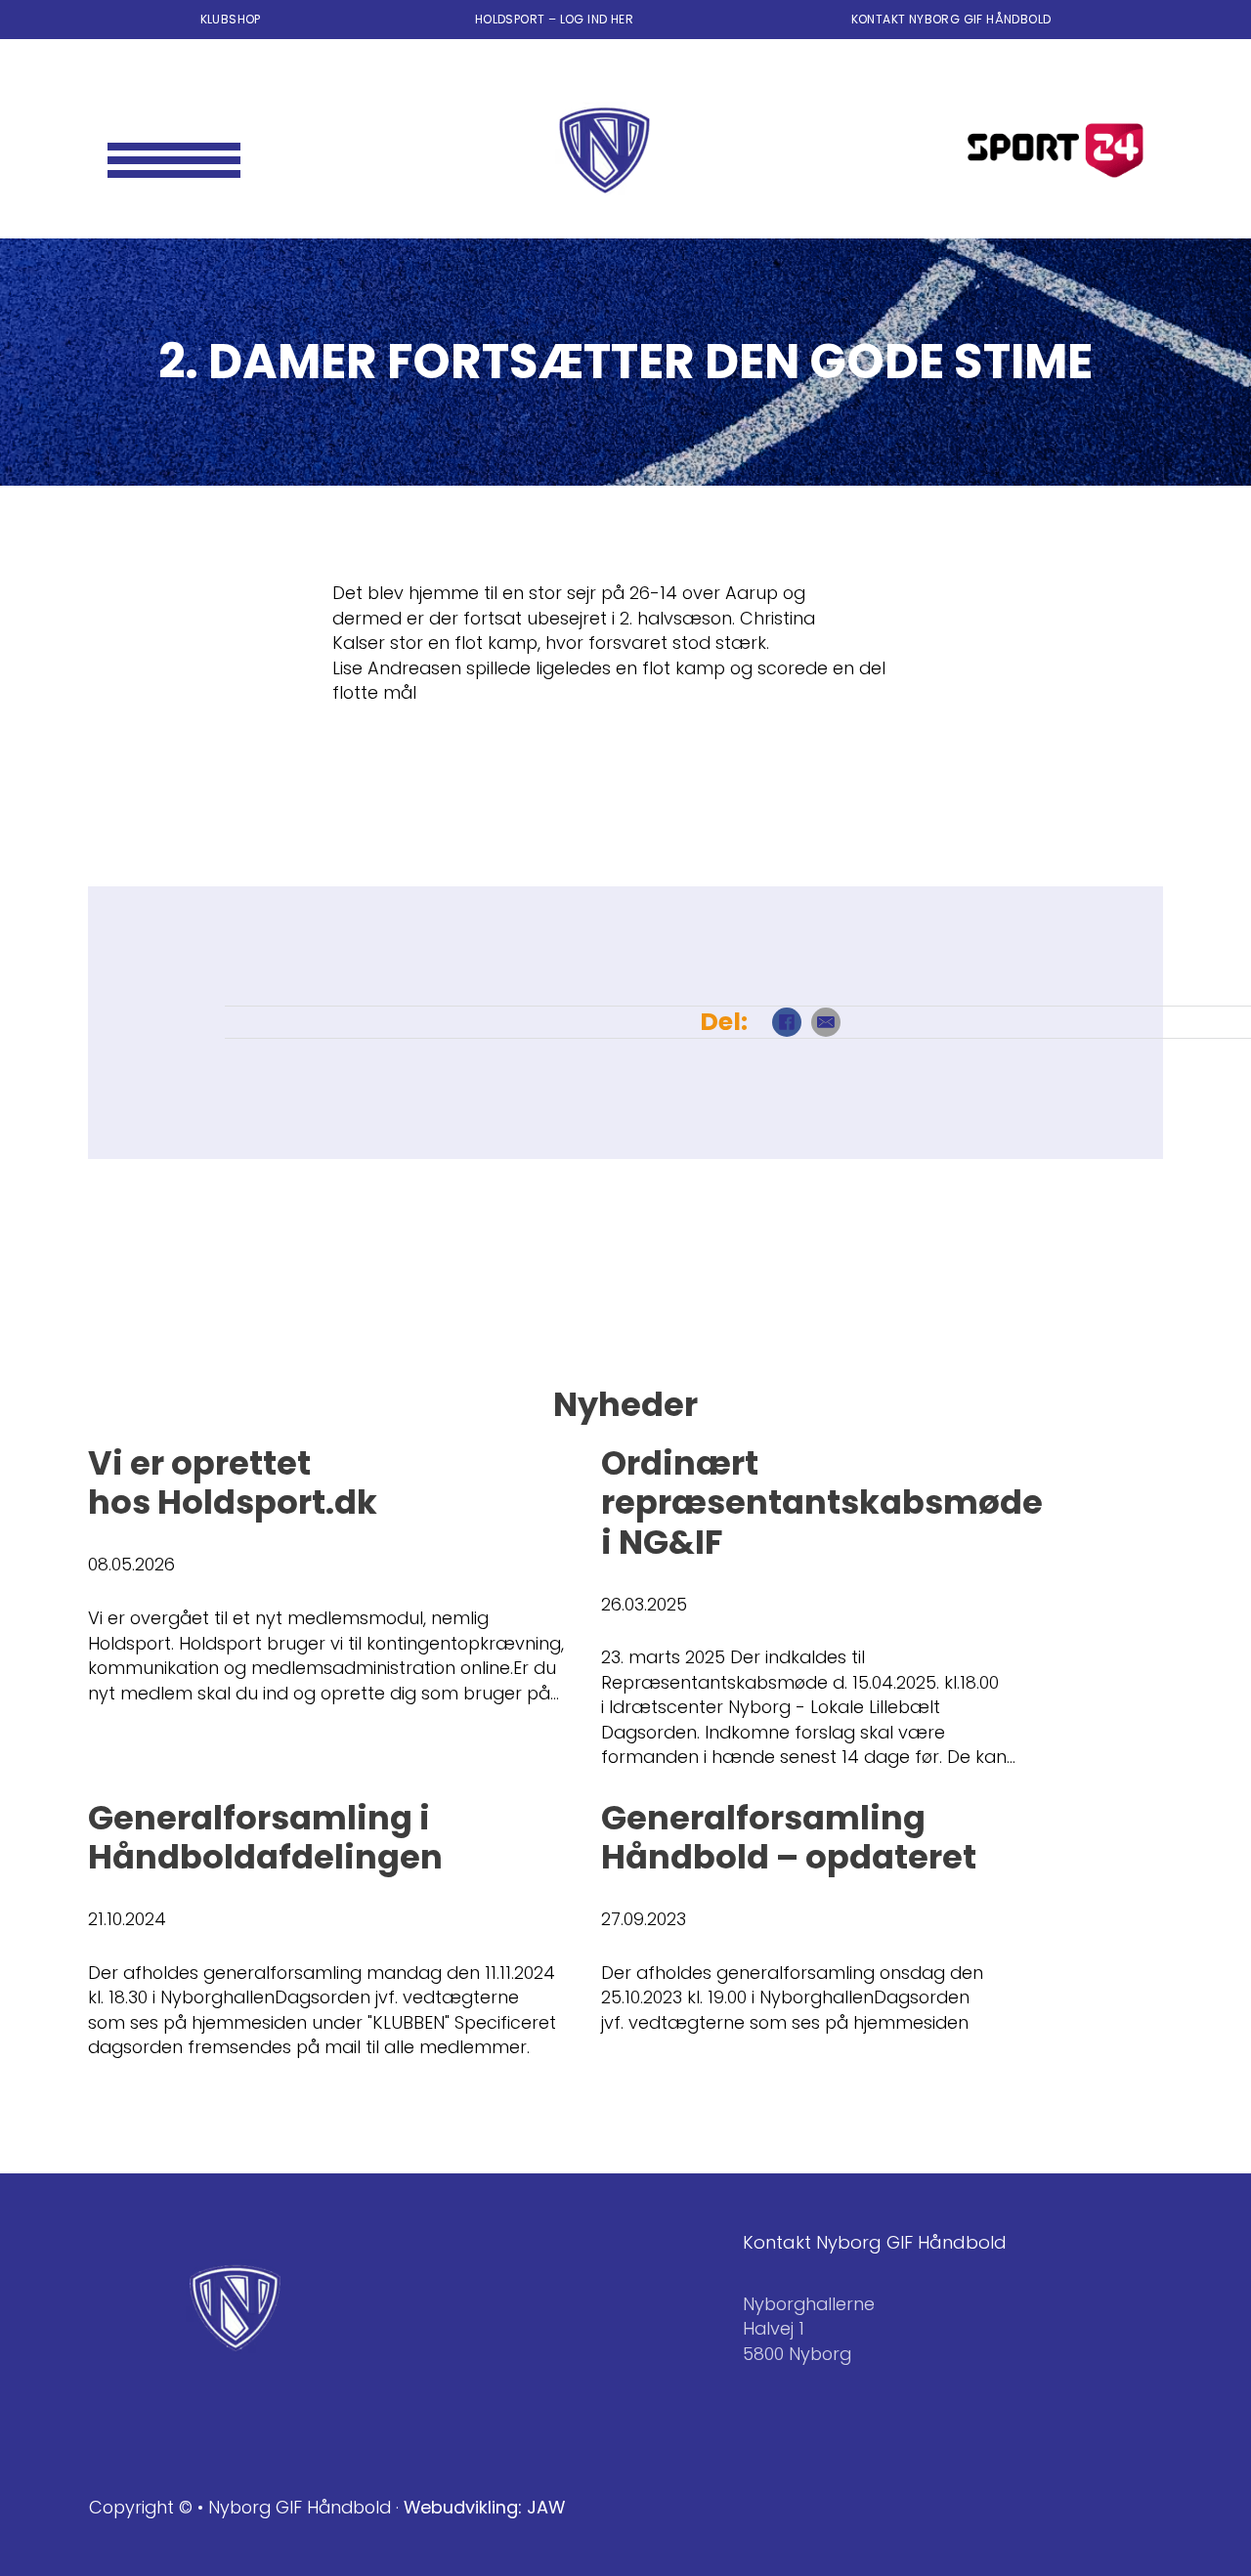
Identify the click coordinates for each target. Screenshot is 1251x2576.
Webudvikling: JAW (484, 2507)
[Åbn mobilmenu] (174, 150)
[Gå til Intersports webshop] (1056, 150)
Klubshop (231, 19)
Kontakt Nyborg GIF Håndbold (951, 19)
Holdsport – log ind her (556, 19)
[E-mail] (826, 1022)
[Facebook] (787, 1022)
